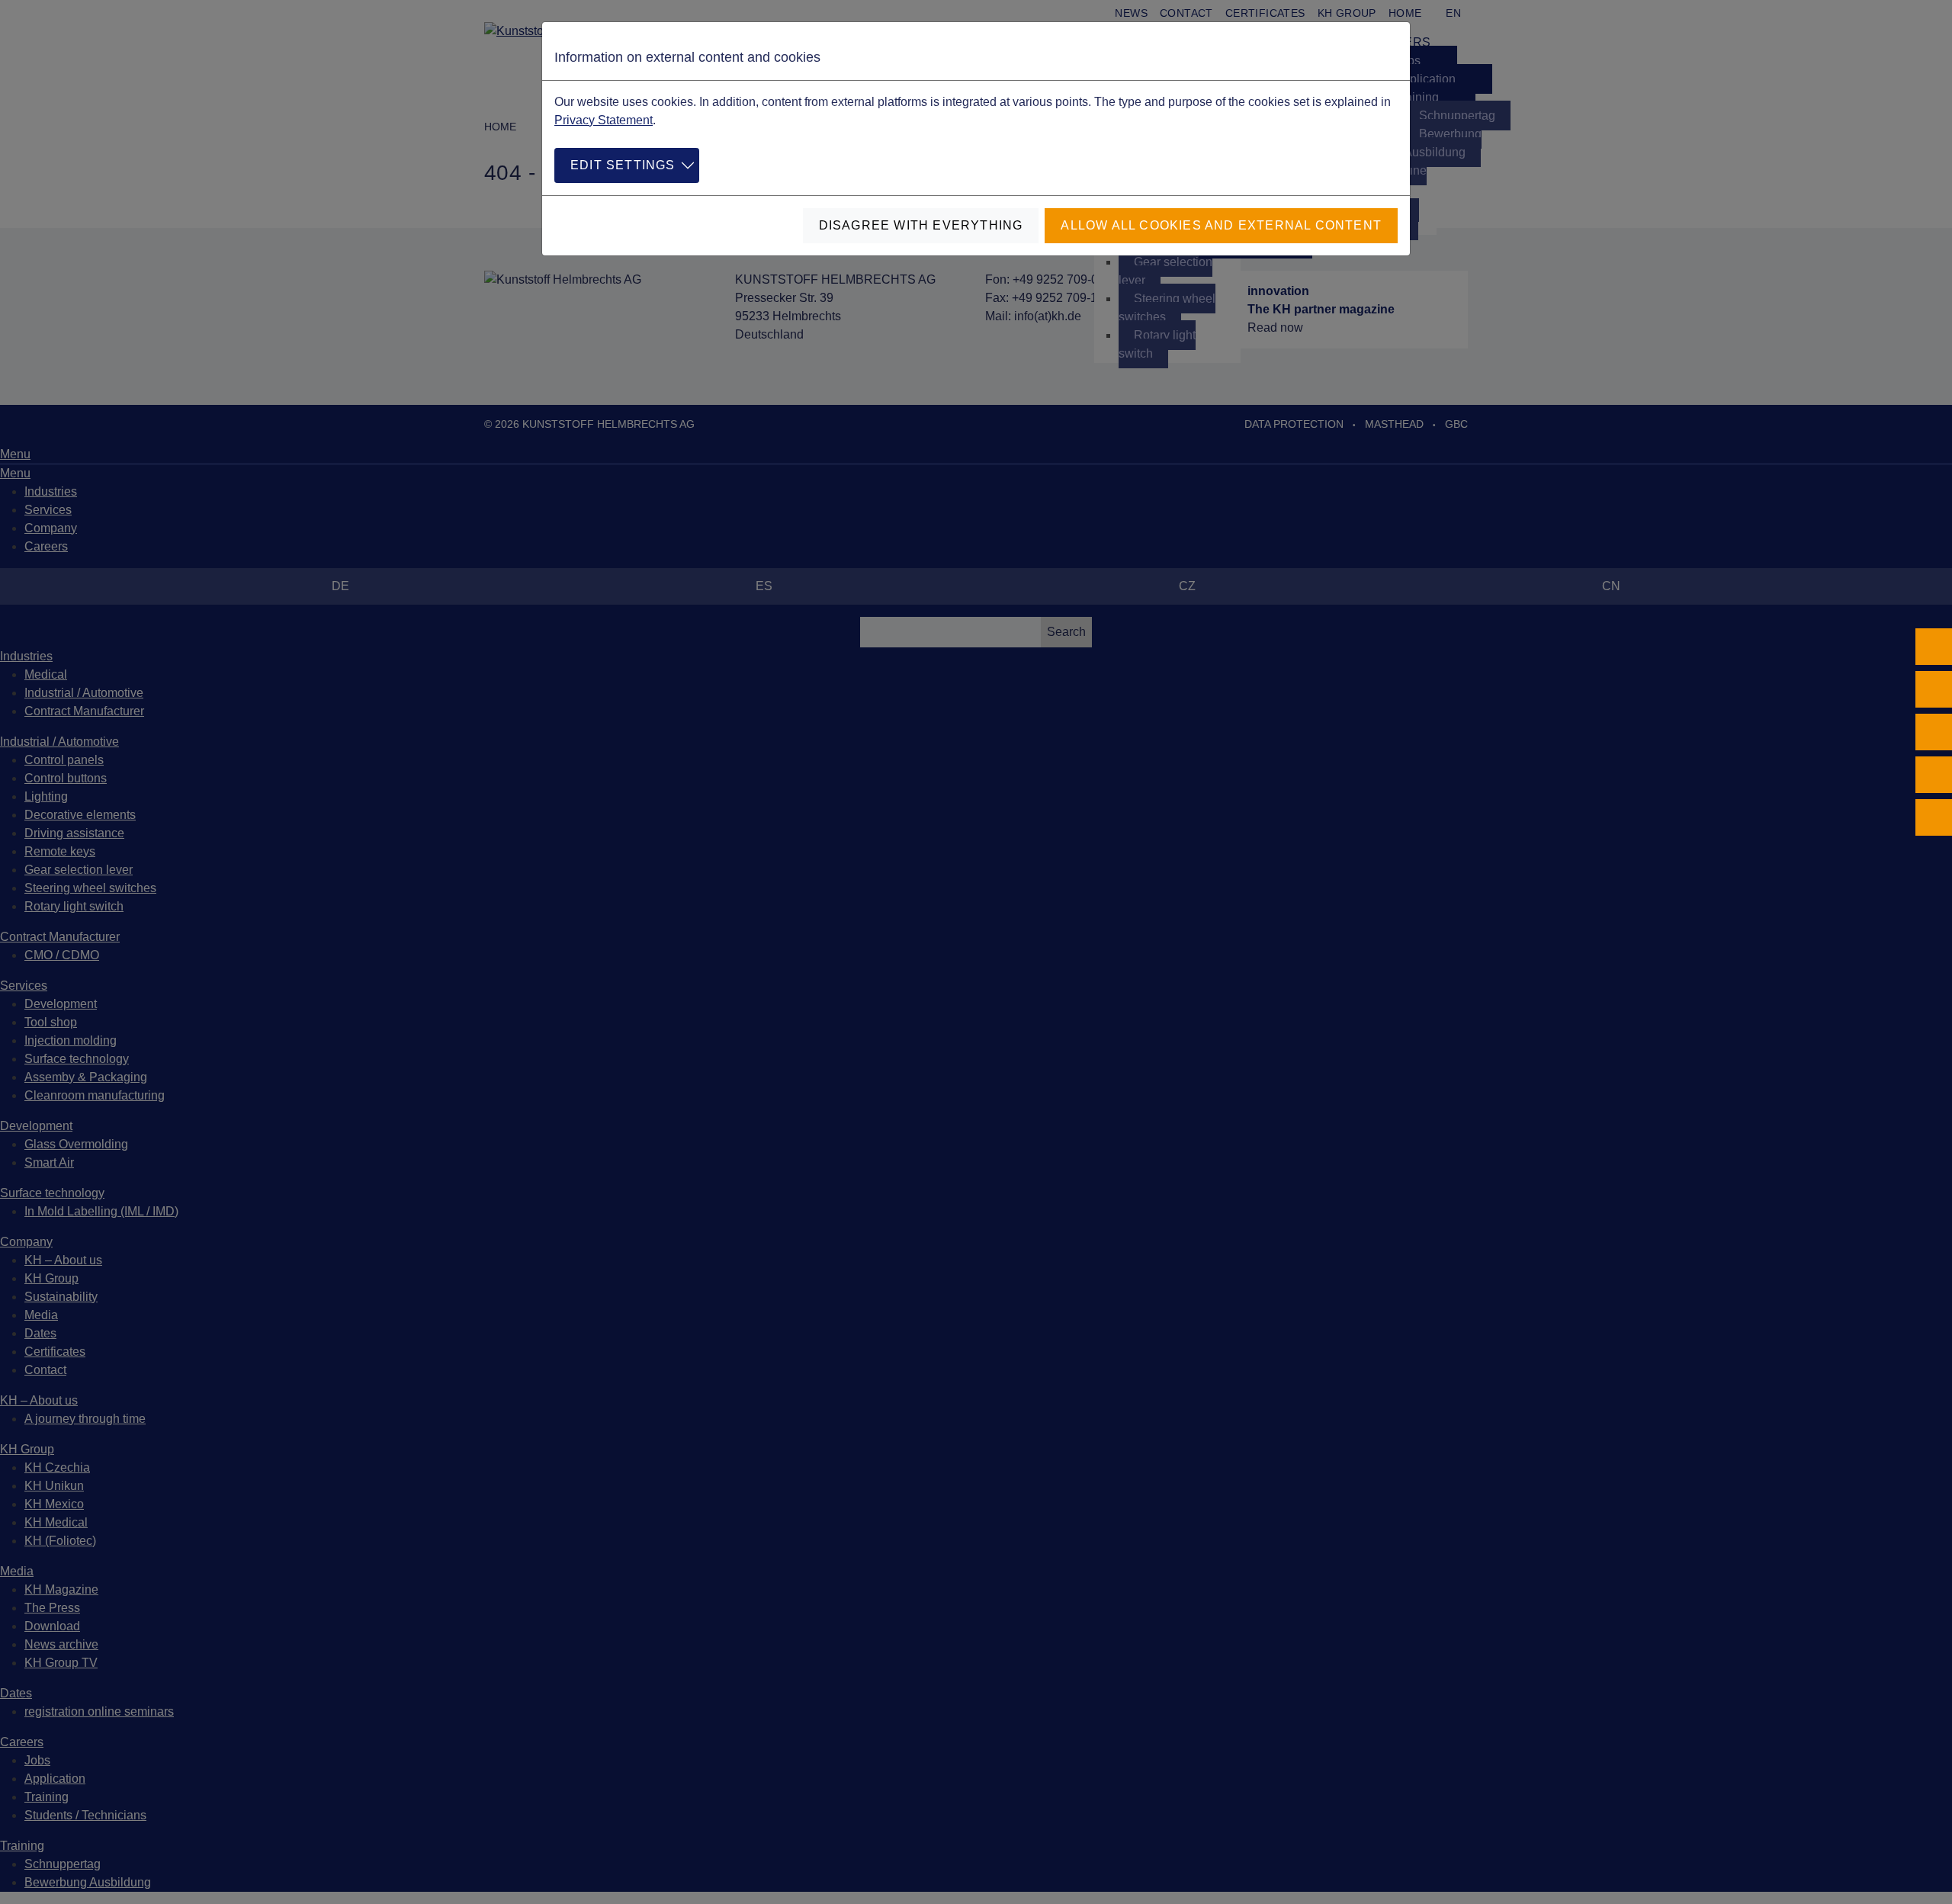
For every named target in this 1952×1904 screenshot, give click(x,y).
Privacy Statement (604, 120)
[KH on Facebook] (1934, 647)
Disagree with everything (921, 225)
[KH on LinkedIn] (1934, 732)
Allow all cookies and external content (1221, 225)
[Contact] (1934, 775)
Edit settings (623, 165)
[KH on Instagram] (1934, 689)
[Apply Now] (1934, 817)
